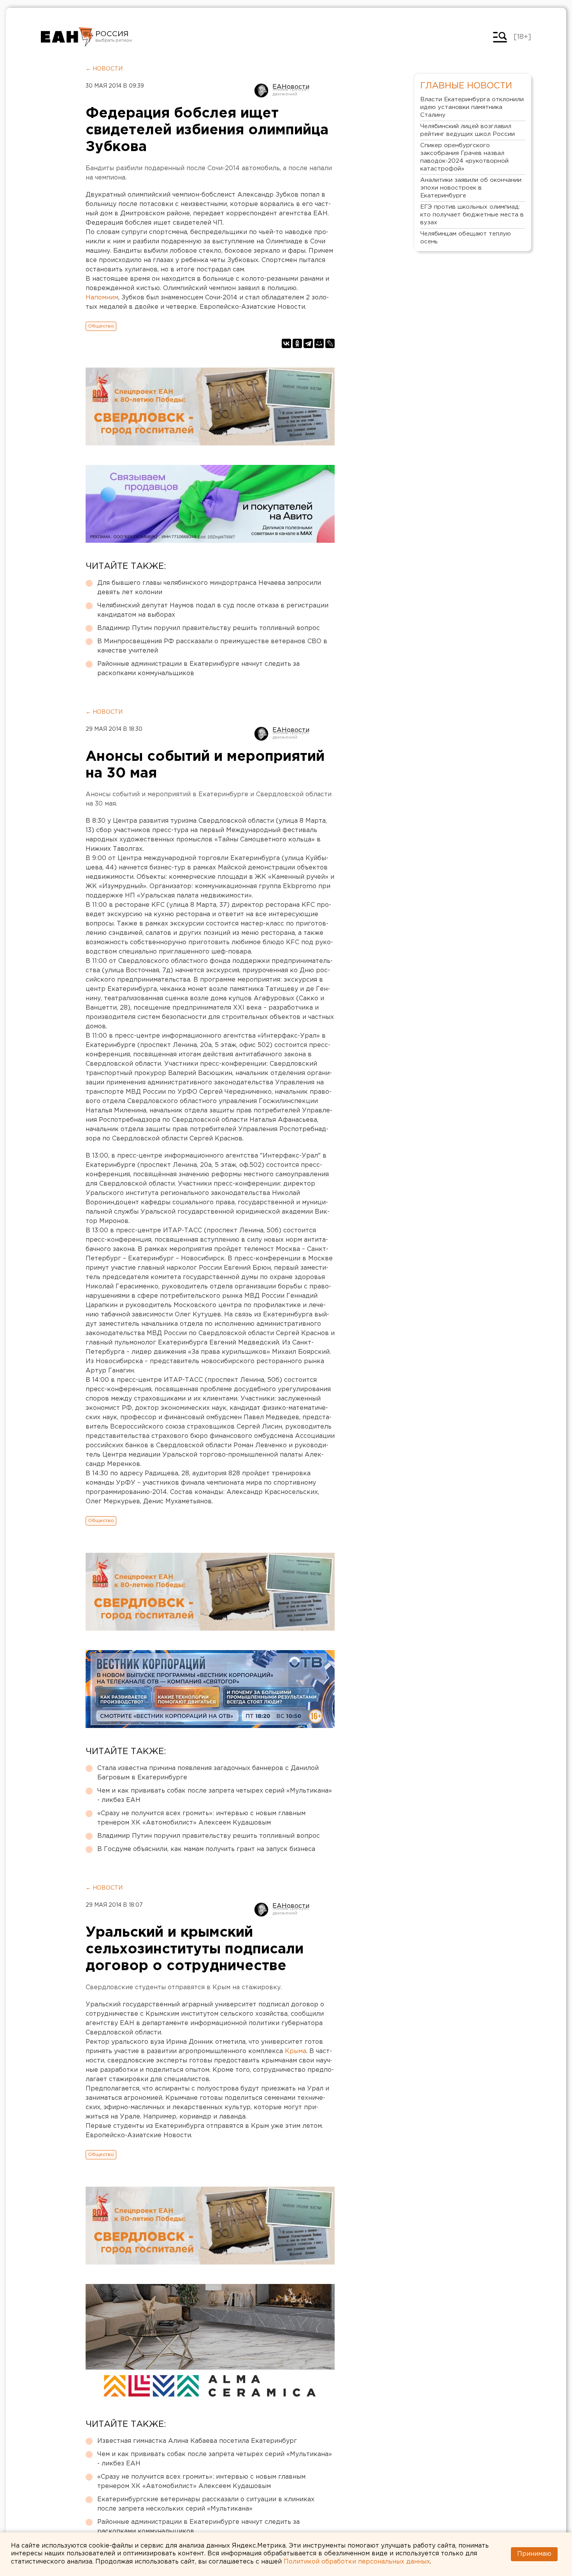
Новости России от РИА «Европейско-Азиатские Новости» (67, 37)
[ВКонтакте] (286, 343)
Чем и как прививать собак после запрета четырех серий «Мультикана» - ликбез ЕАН (215, 1796)
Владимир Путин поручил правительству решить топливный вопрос (209, 628)
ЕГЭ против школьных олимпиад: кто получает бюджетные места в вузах (472, 215)
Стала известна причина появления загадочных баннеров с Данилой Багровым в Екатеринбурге (208, 1773)
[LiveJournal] (330, 343)
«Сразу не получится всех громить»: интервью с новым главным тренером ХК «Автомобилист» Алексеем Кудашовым (201, 1818)
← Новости (104, 69)
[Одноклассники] (297, 343)
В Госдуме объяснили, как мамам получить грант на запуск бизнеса (206, 1849)
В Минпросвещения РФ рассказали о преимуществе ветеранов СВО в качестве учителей (212, 646)
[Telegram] (308, 343)
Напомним (102, 298)
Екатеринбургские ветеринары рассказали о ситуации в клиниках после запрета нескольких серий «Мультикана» (206, 2504)
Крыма (296, 2051)
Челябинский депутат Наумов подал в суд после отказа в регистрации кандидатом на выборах (213, 610)
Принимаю (534, 2554)
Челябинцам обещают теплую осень (466, 238)
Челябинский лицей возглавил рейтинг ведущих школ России (468, 130)
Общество (101, 326)
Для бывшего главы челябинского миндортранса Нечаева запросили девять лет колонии (209, 588)
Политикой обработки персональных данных (357, 2562)
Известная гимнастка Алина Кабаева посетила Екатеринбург (197, 2441)
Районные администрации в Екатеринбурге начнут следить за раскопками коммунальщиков (198, 669)
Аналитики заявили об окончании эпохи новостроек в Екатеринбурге (471, 188)
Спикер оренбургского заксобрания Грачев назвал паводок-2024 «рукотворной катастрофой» (464, 157)
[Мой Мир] (319, 343)
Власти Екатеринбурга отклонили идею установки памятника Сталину (472, 107)
